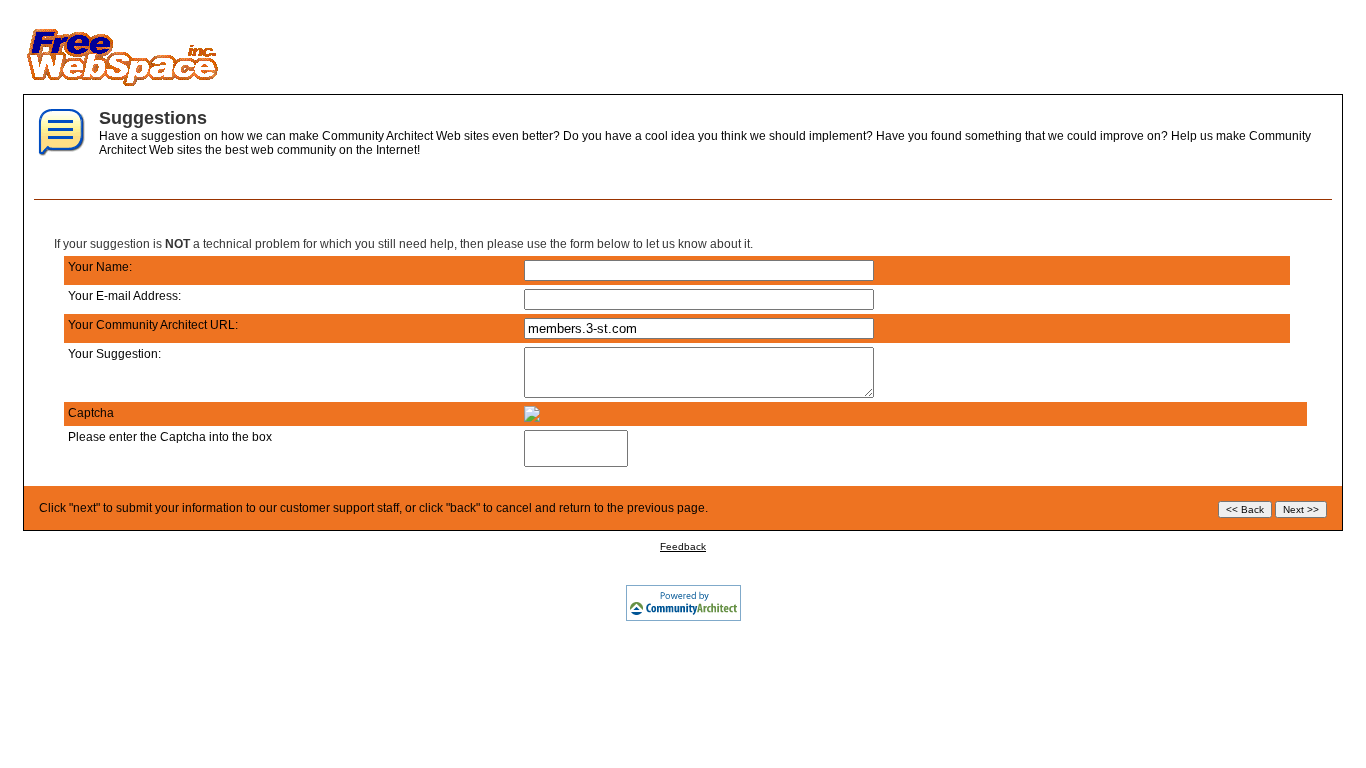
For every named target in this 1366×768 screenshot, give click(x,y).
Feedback (683, 546)
